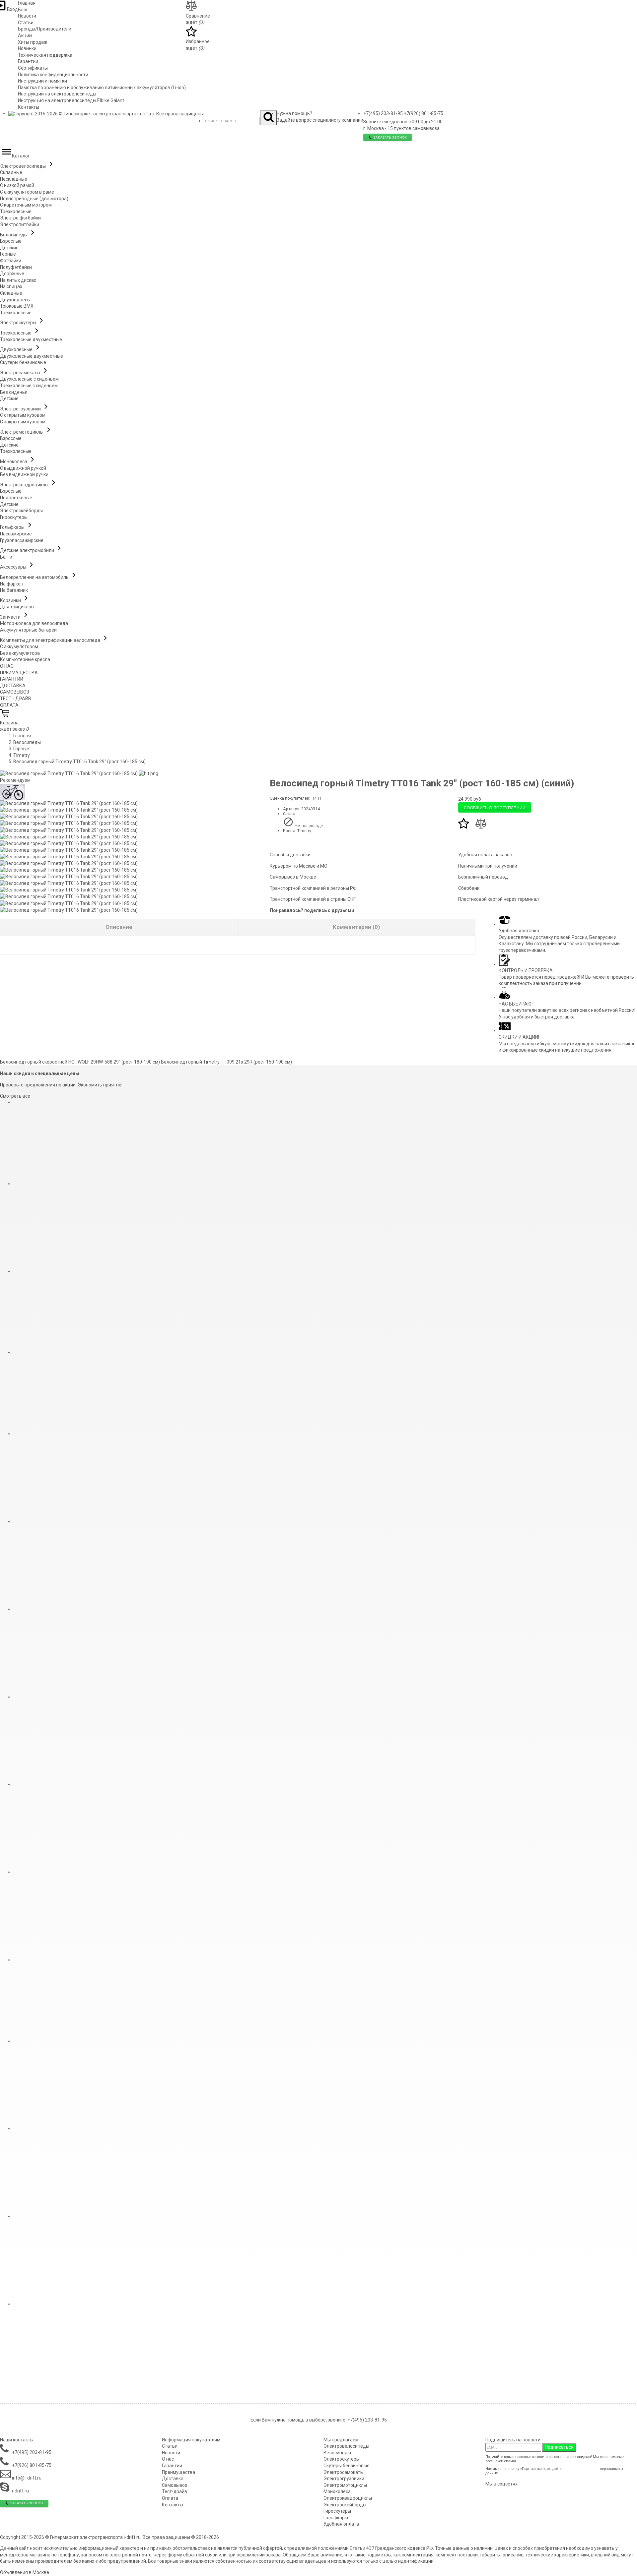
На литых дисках (18, 280)
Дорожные (12, 274)
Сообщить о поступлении (495, 807)
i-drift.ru (20, 2491)
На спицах (11, 286)
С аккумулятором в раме (27, 192)
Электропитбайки (20, 224)
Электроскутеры (19, 323)
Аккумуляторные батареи (28, 630)
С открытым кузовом (23, 415)
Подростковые (16, 498)
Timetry (22, 755)
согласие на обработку (581, 2469)
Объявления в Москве (25, 2572)
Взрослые (11, 241)
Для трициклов (17, 607)
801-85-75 (424, 113)
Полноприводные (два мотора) (34, 199)
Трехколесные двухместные (31, 339)
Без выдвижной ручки (24, 474)
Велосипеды (14, 235)
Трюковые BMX (17, 306)
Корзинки (11, 600)
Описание (119, 927)
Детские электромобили (28, 550)
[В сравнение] (481, 827)
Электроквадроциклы (25, 485)
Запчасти (11, 617)
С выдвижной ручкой (23, 468)
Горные (8, 254)
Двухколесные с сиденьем (29, 379)
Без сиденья (14, 392)
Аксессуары (14, 567)
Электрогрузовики (21, 409)
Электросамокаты (21, 373)
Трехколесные (16, 212)
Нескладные (14, 179)
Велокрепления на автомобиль (35, 577)
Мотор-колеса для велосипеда (34, 623)
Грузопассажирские (22, 540)
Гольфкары (13, 527)
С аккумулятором (19, 646)
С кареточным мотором (26, 205)
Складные (11, 172)
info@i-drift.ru (26, 2478)
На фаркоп (12, 584)
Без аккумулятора (20, 653)
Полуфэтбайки (16, 267)
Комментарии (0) (356, 927)
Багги (6, 557)
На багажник (14, 590)
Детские (9, 248)
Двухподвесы (15, 300)
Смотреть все (15, 1096)
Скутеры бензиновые (23, 362)
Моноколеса (14, 461)
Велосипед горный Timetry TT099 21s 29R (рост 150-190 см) (226, 1062)
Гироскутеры (14, 517)
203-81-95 (383, 113)
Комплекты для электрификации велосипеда (51, 640)
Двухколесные (17, 349)
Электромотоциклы (22, 432)
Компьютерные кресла (25, 659)
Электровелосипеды (23, 166)
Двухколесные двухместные (32, 356)
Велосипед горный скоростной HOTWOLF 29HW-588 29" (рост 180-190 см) (80, 1062)
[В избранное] (464, 827)
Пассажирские (16, 534)
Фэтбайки (11, 261)
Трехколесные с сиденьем (29, 386)
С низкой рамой (17, 185)
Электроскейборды (21, 511)
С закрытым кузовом (23, 422)
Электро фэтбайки (20, 218)
